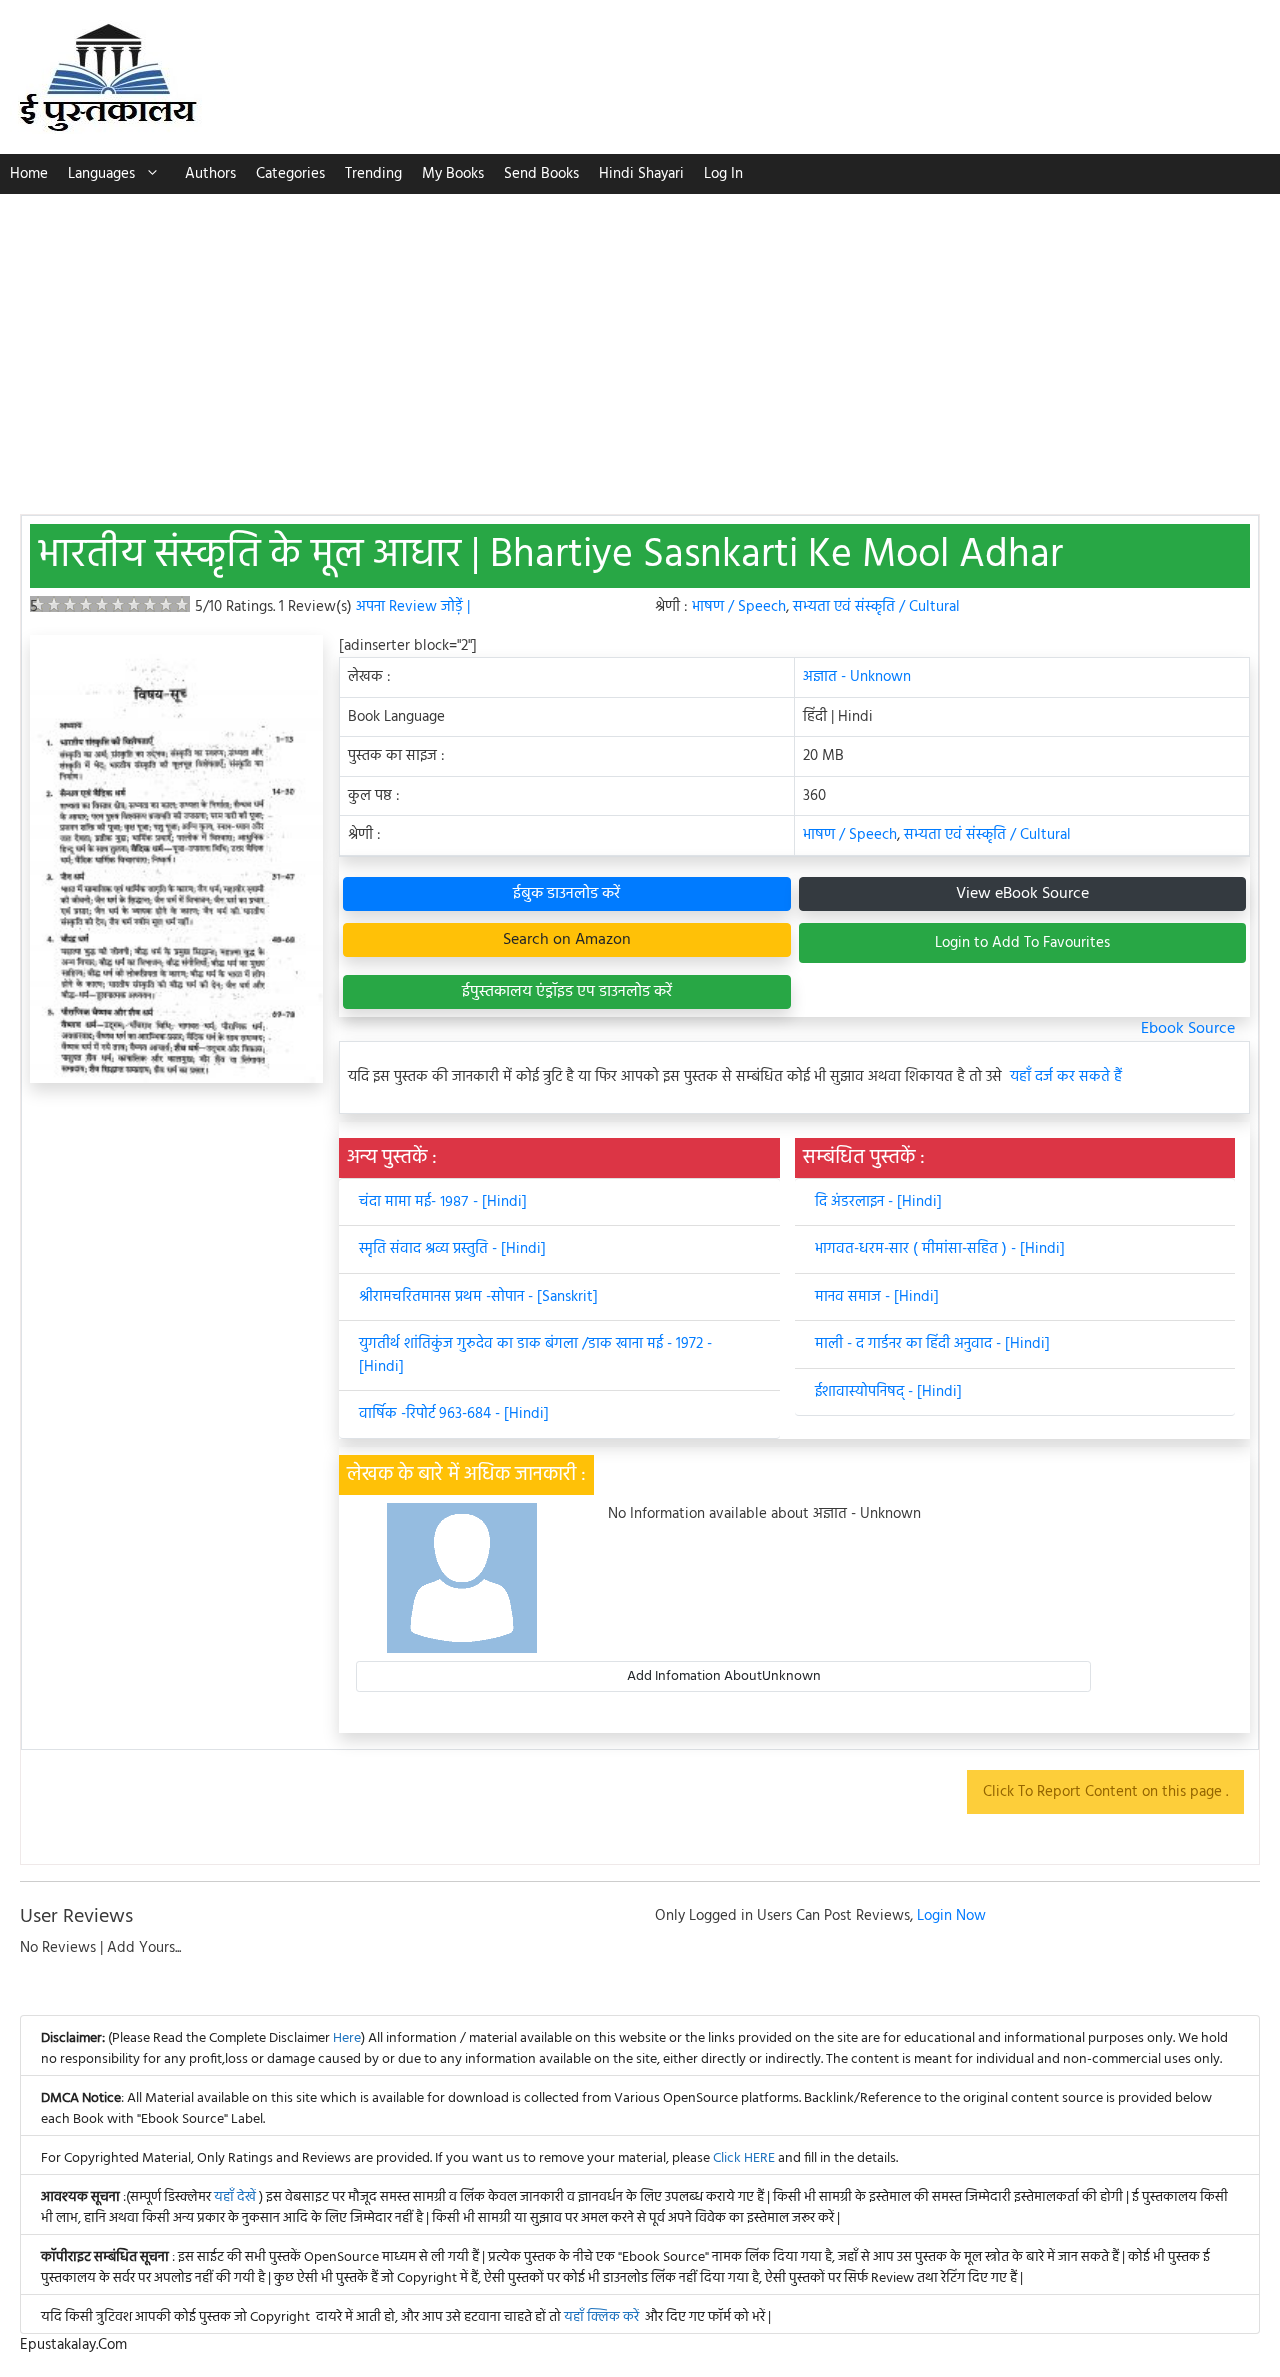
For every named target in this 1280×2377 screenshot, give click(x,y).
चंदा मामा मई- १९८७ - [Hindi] (443, 1202)
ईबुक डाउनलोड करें (566, 894)
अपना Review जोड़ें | (413, 607)
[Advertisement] (640, 344)
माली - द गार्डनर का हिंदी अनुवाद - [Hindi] (932, 1344)
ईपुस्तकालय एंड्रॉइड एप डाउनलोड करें (567, 992)
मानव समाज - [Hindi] (877, 1297)
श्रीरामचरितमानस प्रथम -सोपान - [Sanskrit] (478, 1297)
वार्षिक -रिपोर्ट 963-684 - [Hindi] (454, 1414)
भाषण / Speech (739, 607)
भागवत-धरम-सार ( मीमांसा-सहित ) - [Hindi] (940, 1249)
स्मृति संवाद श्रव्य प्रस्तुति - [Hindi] (452, 1249)
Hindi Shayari (641, 174)
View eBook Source (1022, 894)
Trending (373, 174)
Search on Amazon (567, 940)
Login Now (951, 1916)
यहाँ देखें (236, 2197)
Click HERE (744, 2158)
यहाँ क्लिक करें (601, 2317)
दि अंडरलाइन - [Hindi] (878, 1202)
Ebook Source (1188, 1029)
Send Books (541, 174)
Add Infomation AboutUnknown (724, 1676)
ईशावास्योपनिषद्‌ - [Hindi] (888, 1392)
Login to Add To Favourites (1022, 943)
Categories (290, 174)
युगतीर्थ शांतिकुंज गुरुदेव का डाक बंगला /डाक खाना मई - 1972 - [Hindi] (535, 1355)
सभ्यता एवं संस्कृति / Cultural (876, 607)
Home (29, 174)
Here (347, 2038)
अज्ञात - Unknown (857, 677)
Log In (723, 174)
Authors (210, 174)
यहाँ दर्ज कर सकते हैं (1066, 1077)
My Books (453, 174)
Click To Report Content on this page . (1105, 1792)
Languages (101, 174)
